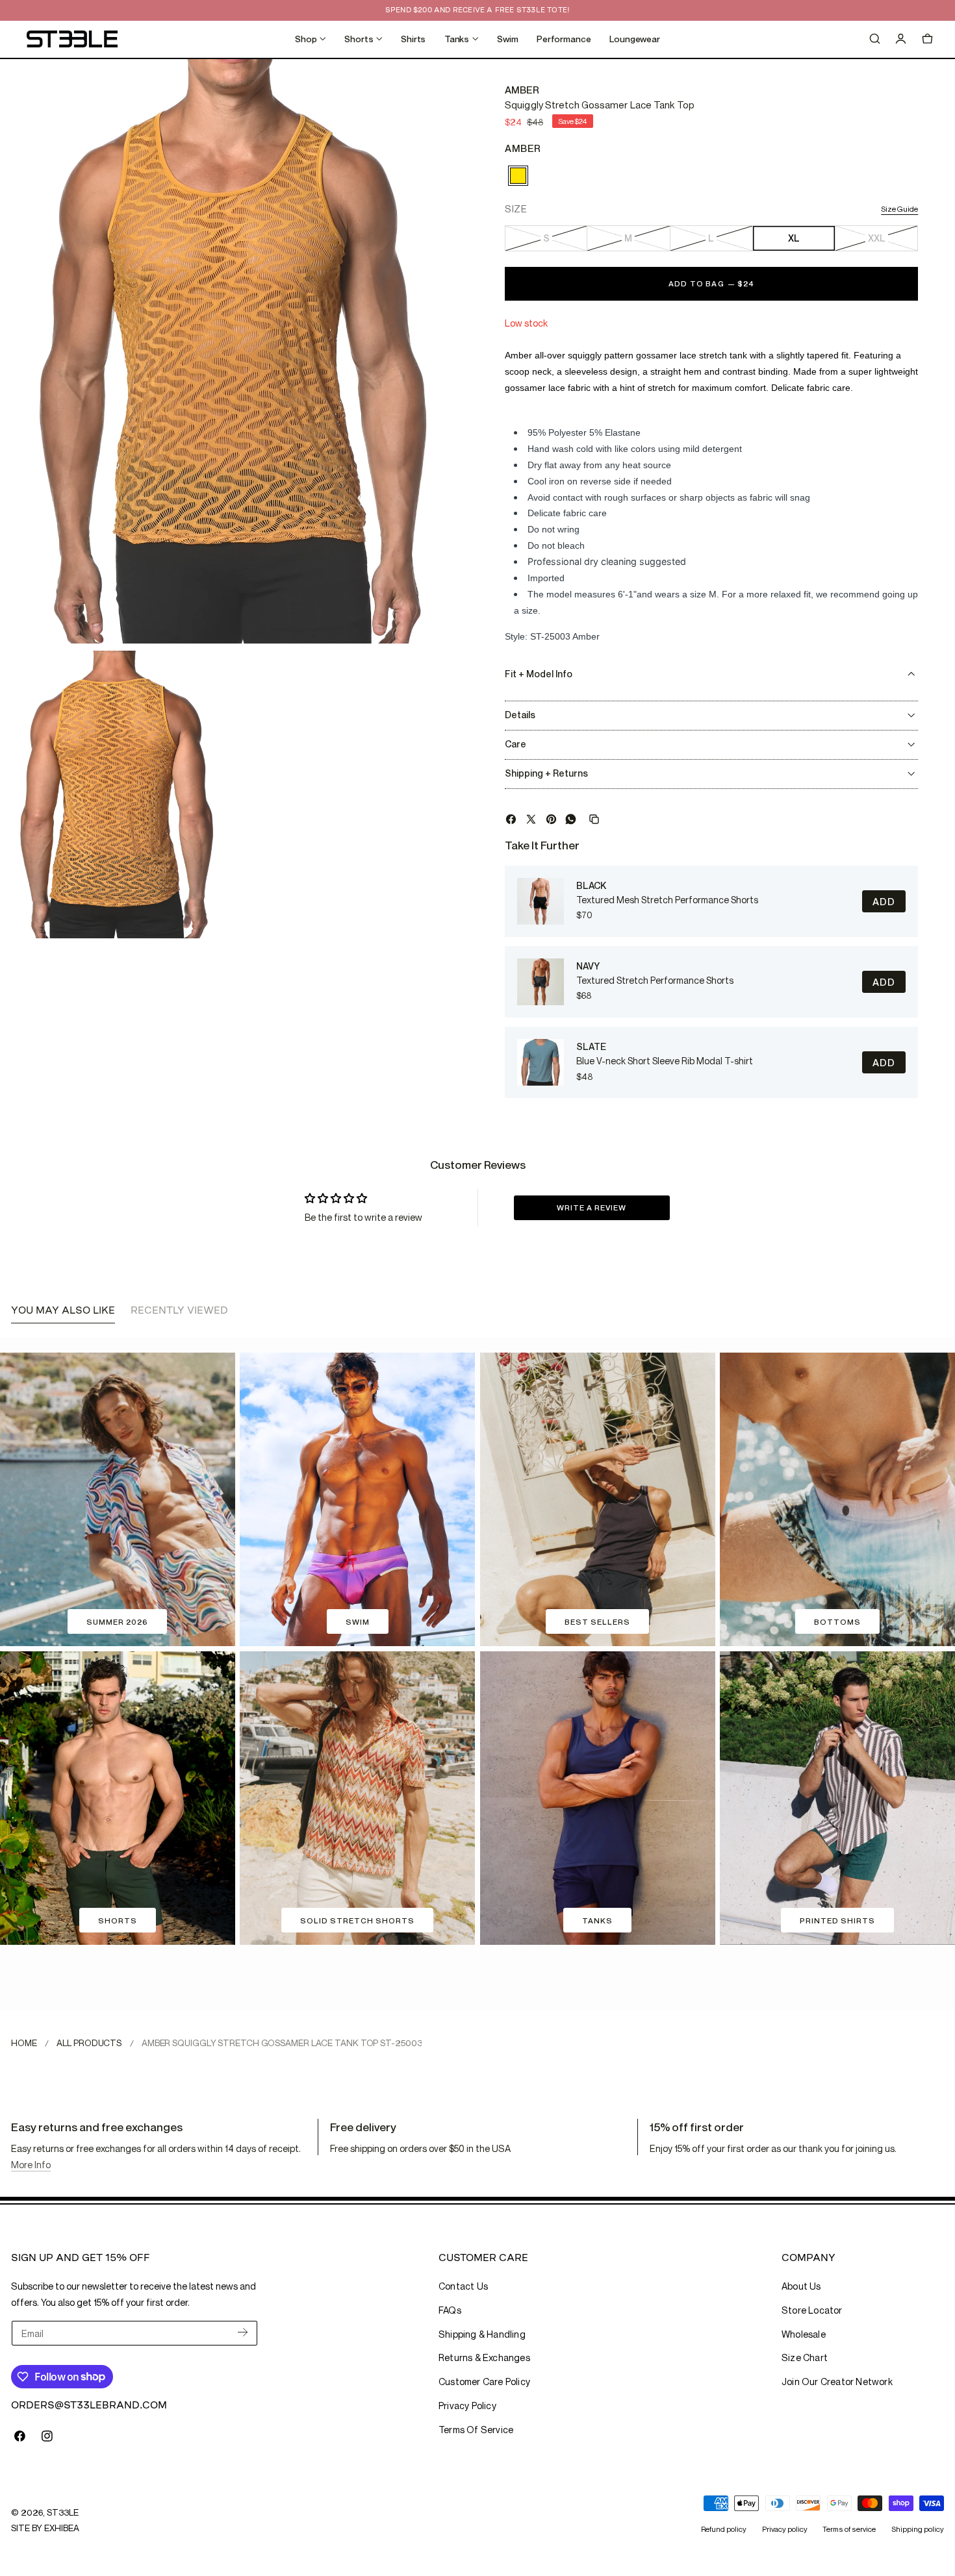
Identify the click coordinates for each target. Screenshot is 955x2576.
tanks (597, 1920)
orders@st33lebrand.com (89, 2405)
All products (89, 2043)
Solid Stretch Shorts (357, 1920)
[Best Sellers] (598, 1499)
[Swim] (357, 1499)
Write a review (592, 1207)
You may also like (63, 1310)
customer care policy (484, 2382)
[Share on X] (531, 819)
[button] (874, 39)
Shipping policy (918, 2529)
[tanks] (598, 1798)
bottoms (837, 1622)
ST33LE (62, 2512)
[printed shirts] (837, 1798)
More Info (31, 2165)
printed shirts (837, 1920)
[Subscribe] (243, 2332)
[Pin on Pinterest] (551, 819)
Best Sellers (597, 1622)
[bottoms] (837, 1499)
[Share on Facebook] (511, 819)
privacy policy (467, 2406)
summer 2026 (117, 1622)
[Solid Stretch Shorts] (357, 1798)
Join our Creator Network (837, 2382)
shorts (118, 1920)
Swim (358, 1622)
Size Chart (805, 2357)
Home (24, 2043)
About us (801, 2286)
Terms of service (849, 2529)
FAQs (450, 2310)
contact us (463, 2286)
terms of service (476, 2430)
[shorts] (118, 1798)
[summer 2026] (118, 1499)
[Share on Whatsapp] (571, 819)
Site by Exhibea (45, 2528)
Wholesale (804, 2334)
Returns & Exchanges (484, 2357)
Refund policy (724, 2529)
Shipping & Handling (482, 2334)
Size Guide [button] (899, 209)
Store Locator (812, 2310)
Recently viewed (179, 1310)
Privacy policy (785, 2529)
